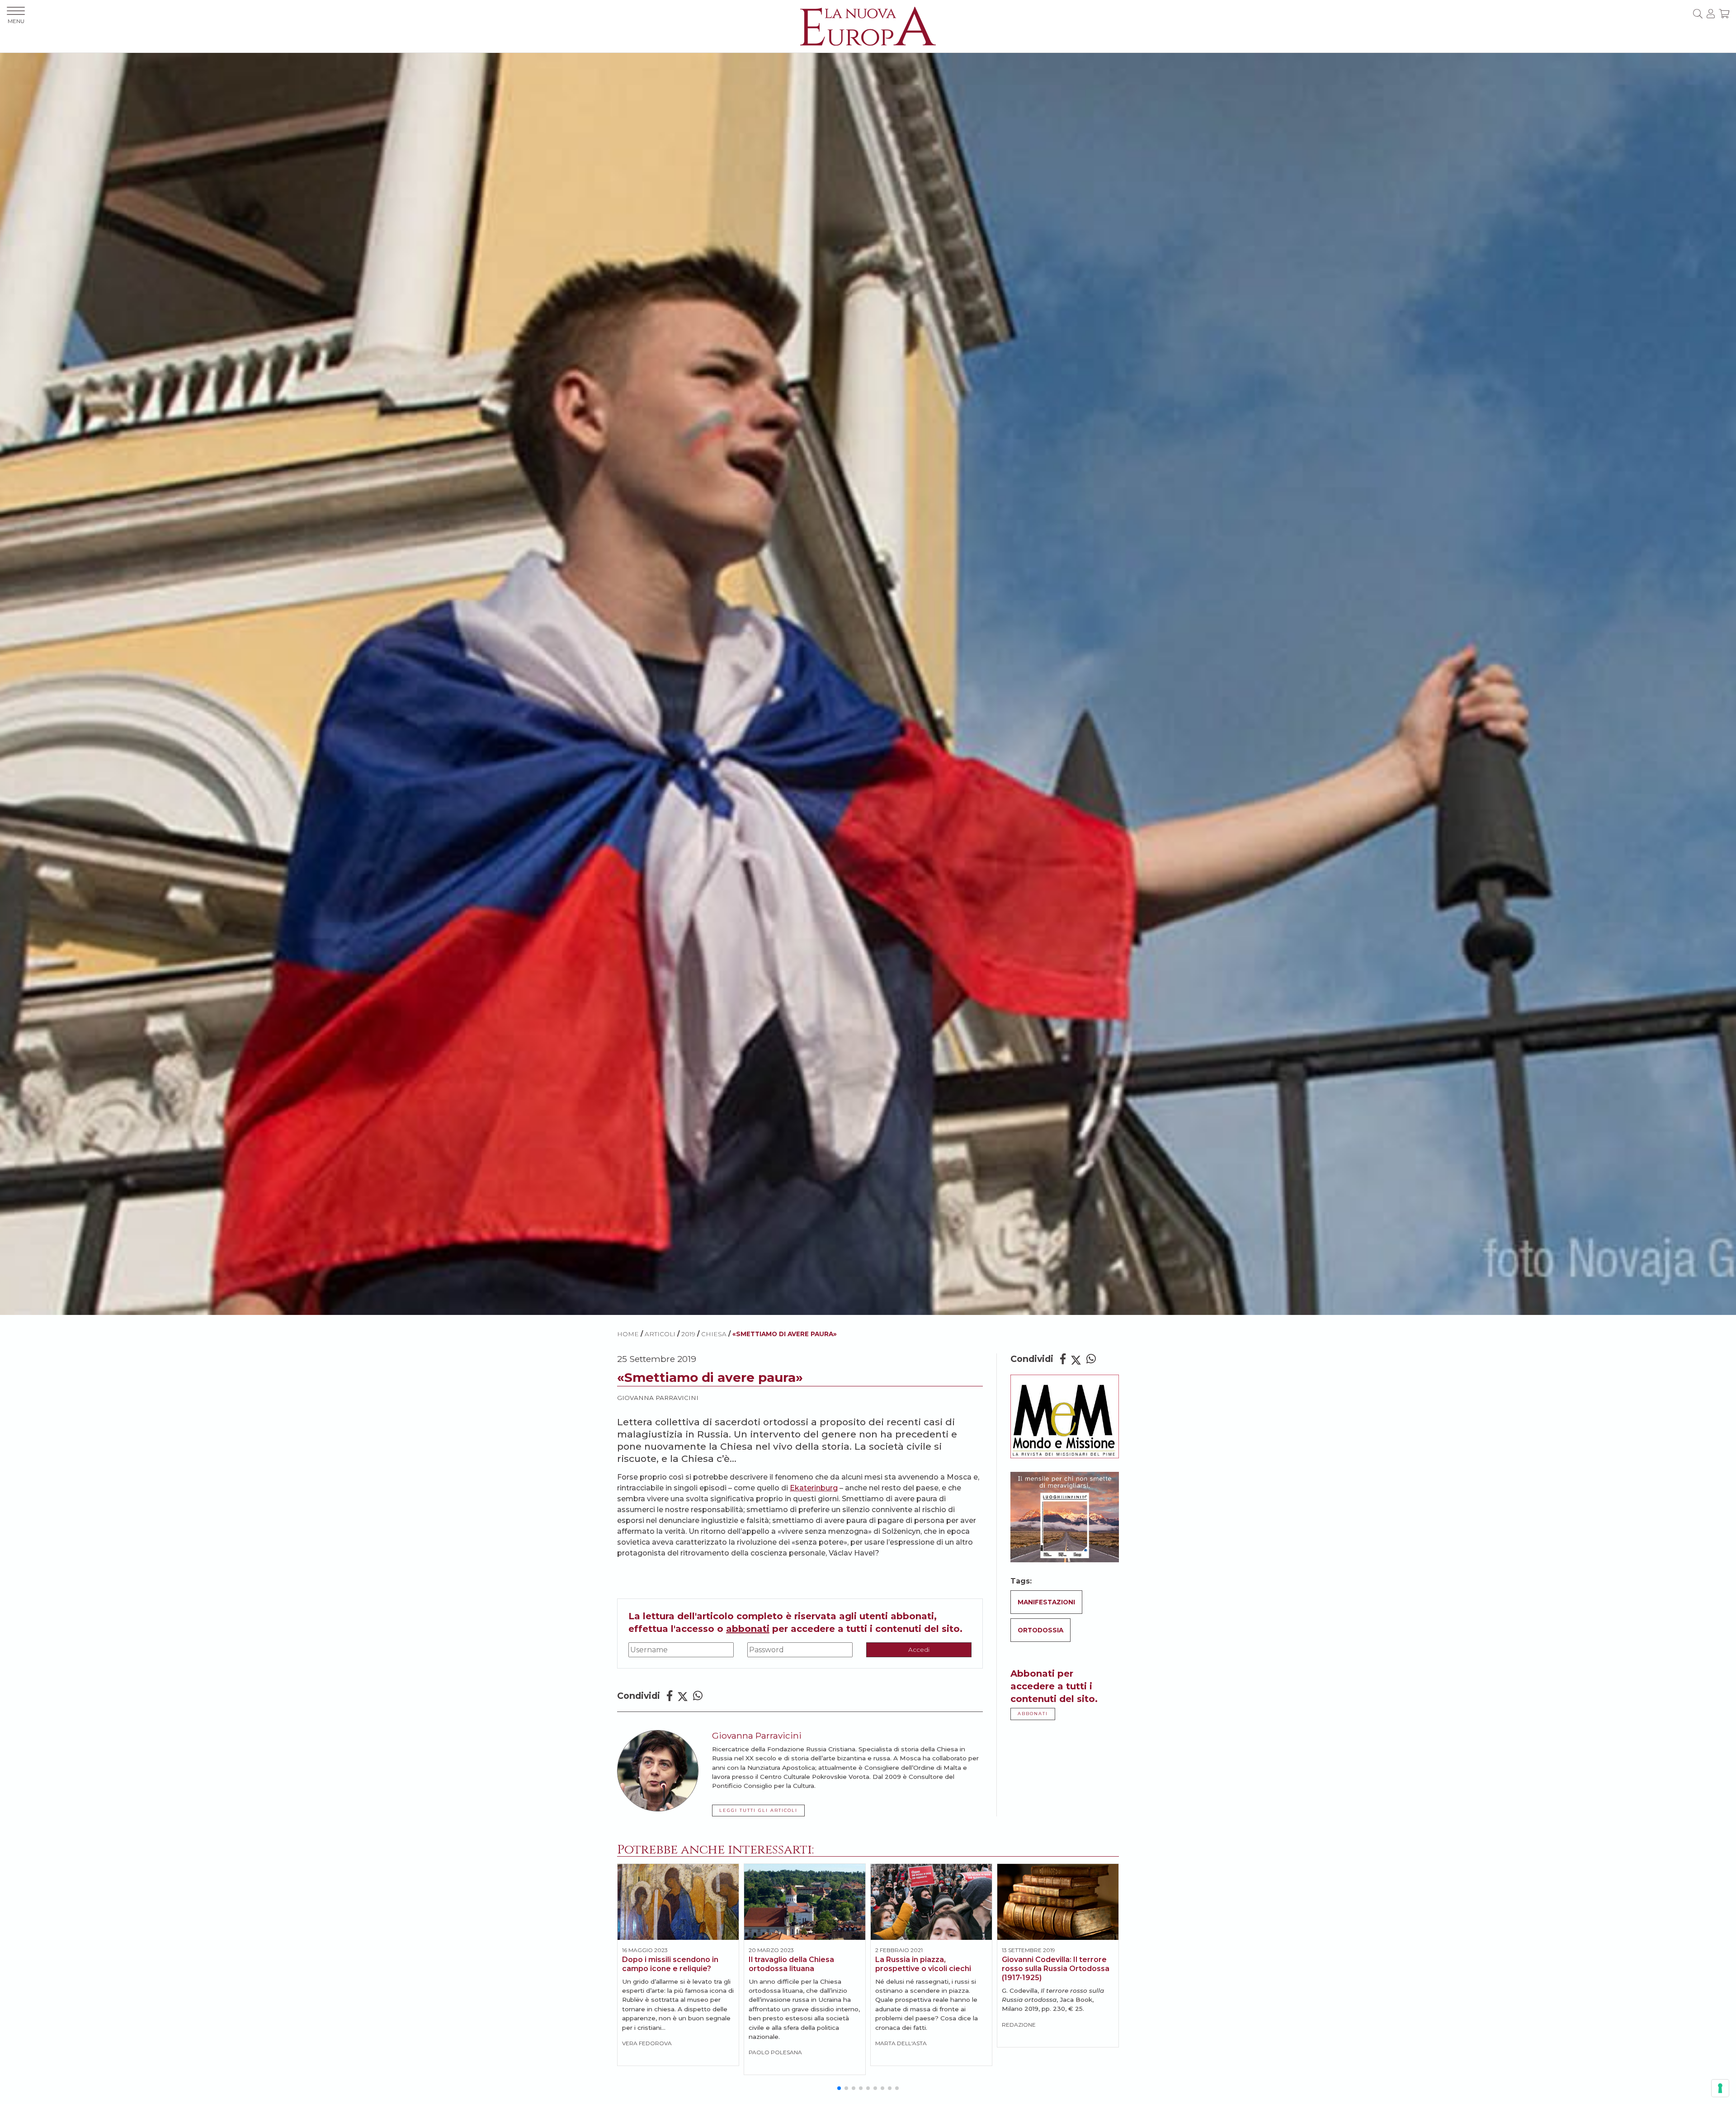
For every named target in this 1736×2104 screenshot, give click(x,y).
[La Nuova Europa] (868, 26)
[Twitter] (683, 1696)
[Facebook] (670, 1696)
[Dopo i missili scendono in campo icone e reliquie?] (678, 1902)
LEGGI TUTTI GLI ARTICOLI (758, 1810)
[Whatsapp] (698, 1696)
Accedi (919, 1650)
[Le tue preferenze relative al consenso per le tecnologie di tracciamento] (1720, 2088)
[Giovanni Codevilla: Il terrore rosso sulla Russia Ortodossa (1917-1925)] (1058, 1902)
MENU (16, 21)
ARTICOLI (660, 1334)
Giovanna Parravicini (658, 1398)
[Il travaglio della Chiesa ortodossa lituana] (805, 1902)
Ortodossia (1040, 1630)
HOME (628, 1334)
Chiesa (714, 1334)
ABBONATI (1033, 1714)
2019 (688, 1334)
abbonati (748, 1629)
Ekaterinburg (814, 1488)
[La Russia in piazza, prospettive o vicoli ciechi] (931, 1902)
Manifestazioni (1046, 1602)
